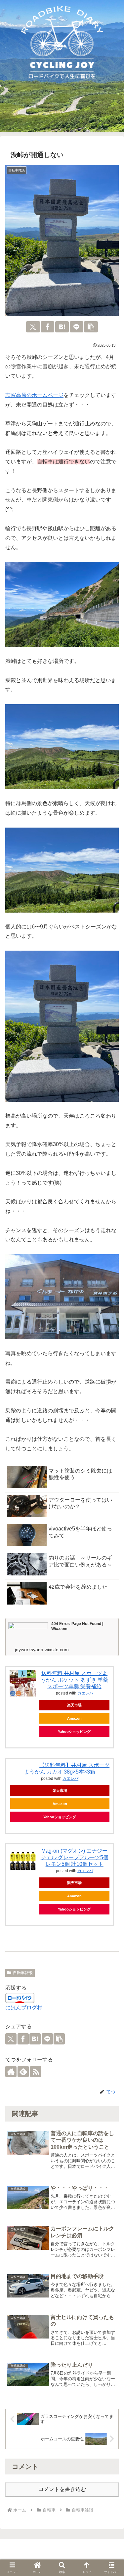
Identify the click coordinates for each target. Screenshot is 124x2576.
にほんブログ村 (24, 2008)
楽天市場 (74, 1705)
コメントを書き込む (62, 2489)
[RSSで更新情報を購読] (36, 2072)
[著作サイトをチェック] (11, 2072)
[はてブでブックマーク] (62, 327)
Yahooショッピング (74, 1732)
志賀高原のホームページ (34, 395)
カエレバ (85, 1693)
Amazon (74, 1718)
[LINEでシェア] (77, 327)
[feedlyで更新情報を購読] (23, 2072)
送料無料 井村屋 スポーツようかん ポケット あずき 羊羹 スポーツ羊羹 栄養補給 (74, 1680)
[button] (91, 327)
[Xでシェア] (33, 327)
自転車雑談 (23, 1973)
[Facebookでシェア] (47, 327)
